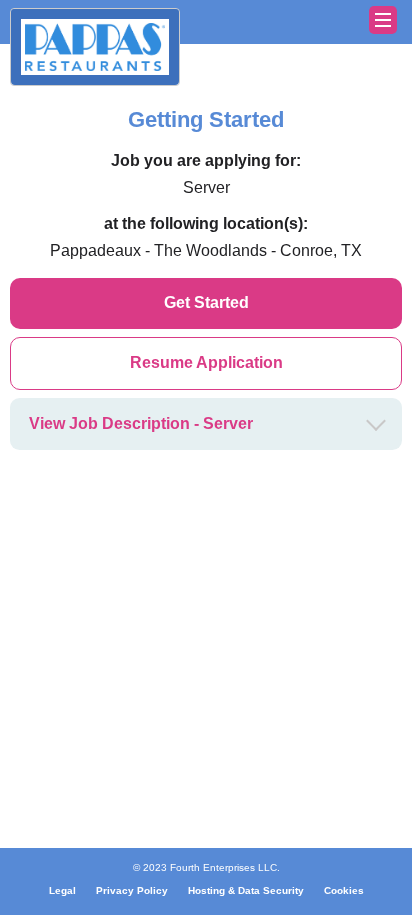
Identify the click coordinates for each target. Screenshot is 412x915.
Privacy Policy (132, 890)
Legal (62, 890)
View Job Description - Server (141, 423)
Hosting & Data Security (246, 890)
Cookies (344, 890)
